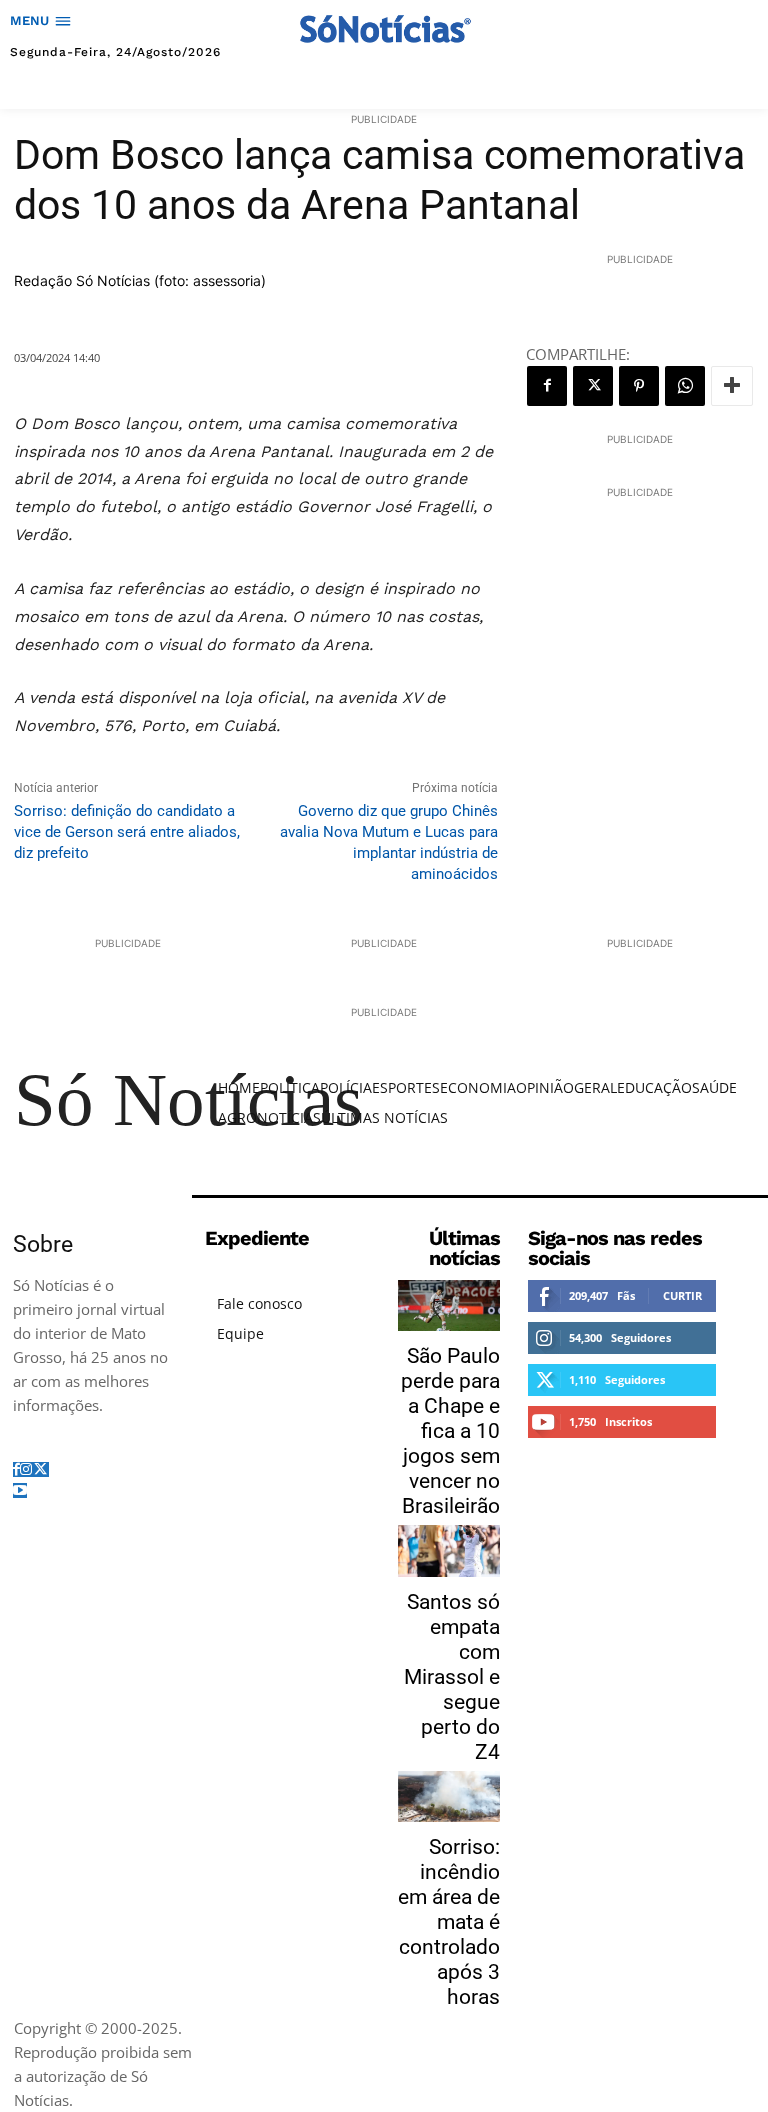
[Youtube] (20, 1490)
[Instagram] (26, 1469)
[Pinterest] (639, 386)
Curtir (682, 1295)
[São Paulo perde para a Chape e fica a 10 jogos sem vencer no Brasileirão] (449, 1305)
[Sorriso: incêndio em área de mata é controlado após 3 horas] (449, 1796)
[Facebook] (547, 386)
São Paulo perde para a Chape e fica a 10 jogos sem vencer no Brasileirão (450, 1431)
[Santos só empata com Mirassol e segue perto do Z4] (449, 1550)
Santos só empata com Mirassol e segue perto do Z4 (452, 1677)
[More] (732, 386)
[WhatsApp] (685, 386)
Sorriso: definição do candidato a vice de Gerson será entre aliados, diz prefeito (127, 832)
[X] (593, 386)
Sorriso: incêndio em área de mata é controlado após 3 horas (449, 1922)
